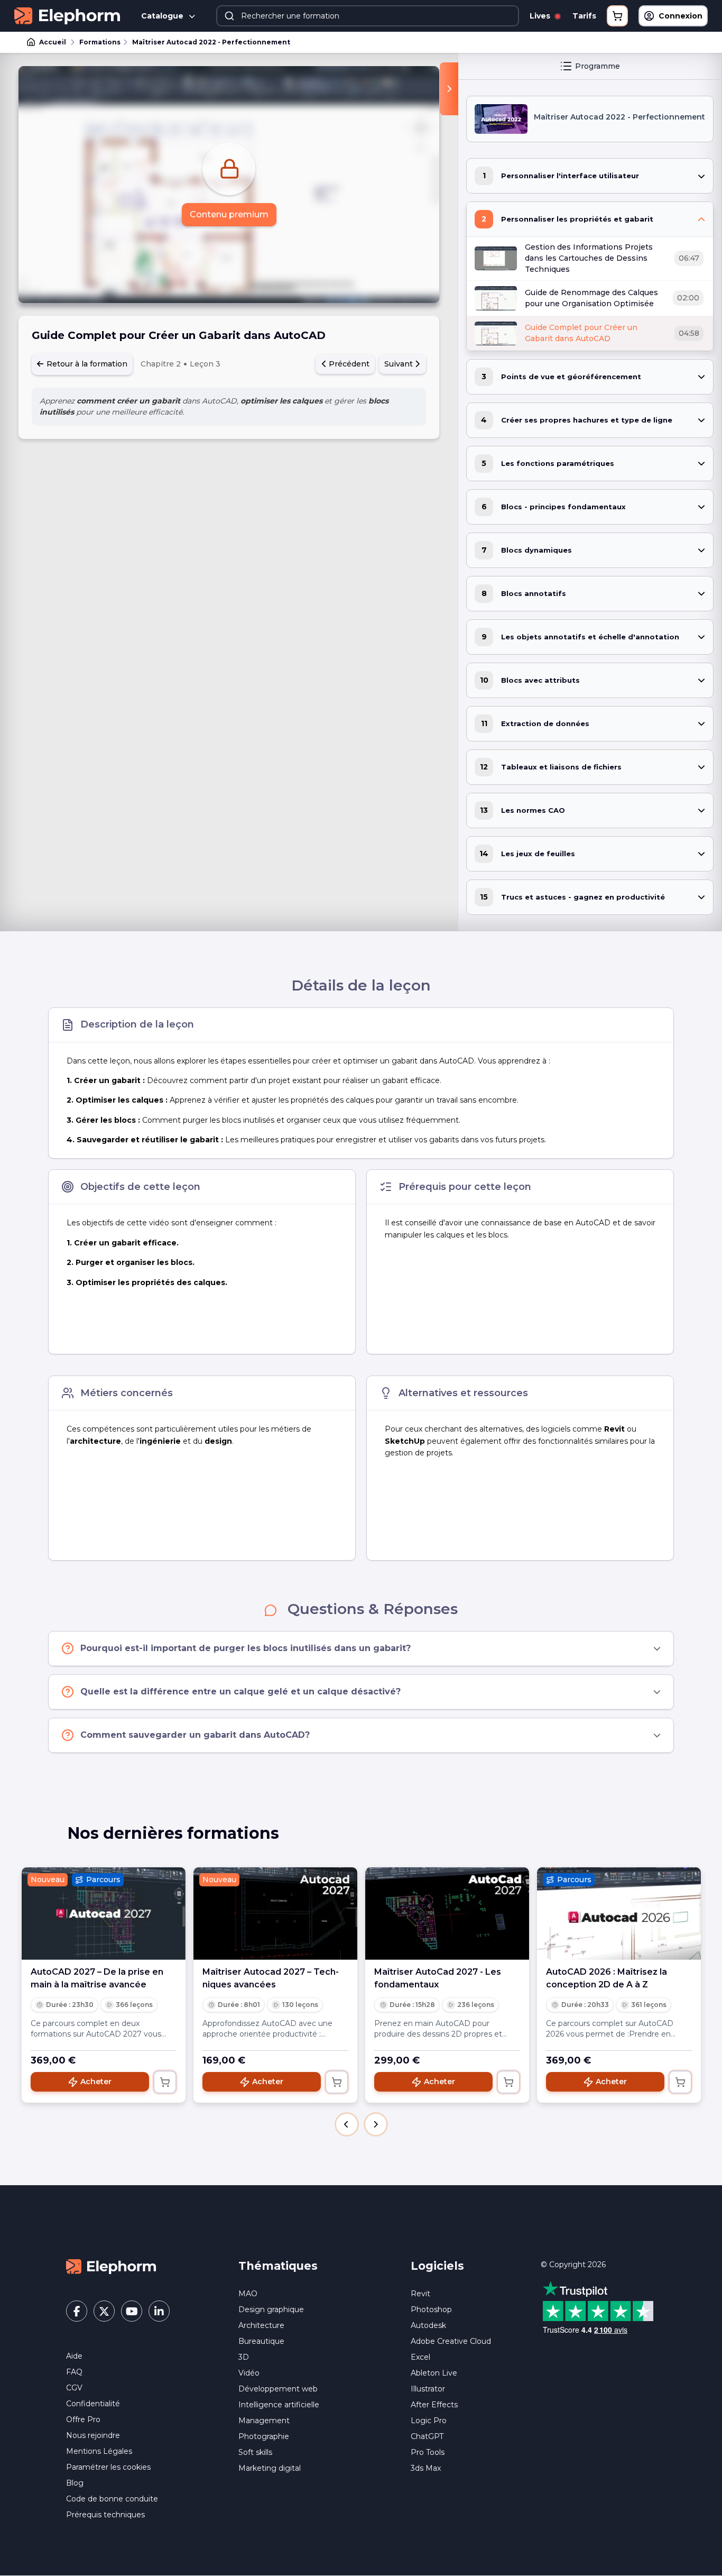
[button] (347, 2124)
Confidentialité (93, 2404)
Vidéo (249, 2373)
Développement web (278, 2389)
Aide (74, 2356)
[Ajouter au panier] (165, 2082)
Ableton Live (434, 2373)
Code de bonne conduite (112, 2499)
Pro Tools (428, 2452)
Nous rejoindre (93, 2435)
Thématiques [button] (278, 2266)
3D (244, 2357)
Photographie (264, 2436)
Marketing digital (270, 2468)
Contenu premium (229, 214)
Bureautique (261, 2341)
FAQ (74, 2372)
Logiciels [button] (437, 2266)
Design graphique (271, 2309)
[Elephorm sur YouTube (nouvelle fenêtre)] (132, 2311)
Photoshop (431, 2309)
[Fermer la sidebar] (449, 89)
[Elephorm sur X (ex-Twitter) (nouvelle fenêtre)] (104, 2311)
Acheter (96, 2082)
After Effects (434, 2405)
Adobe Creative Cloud (451, 2341)
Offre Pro (83, 2419)
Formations (100, 42)
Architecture (261, 2325)
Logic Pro (429, 2421)
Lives (541, 16)
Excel (420, 2357)
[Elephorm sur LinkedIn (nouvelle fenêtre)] (159, 2311)
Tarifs (584, 16)
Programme (598, 66)
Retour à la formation (86, 364)
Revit (420, 2294)
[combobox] (368, 16)
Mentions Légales (99, 2451)
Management (264, 2421)
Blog (75, 2483)
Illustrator (428, 2389)
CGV (74, 2388)
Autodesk (428, 2325)
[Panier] (617, 16)
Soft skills (255, 2452)
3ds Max (426, 2468)
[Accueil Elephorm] (111, 2266)
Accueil (53, 42)
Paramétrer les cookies (108, 2467)
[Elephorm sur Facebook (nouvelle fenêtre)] (77, 2311)
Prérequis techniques (105, 2515)
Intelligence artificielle (279, 2405)
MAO (248, 2294)
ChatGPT (427, 2436)
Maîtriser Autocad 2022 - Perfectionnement (211, 42)
